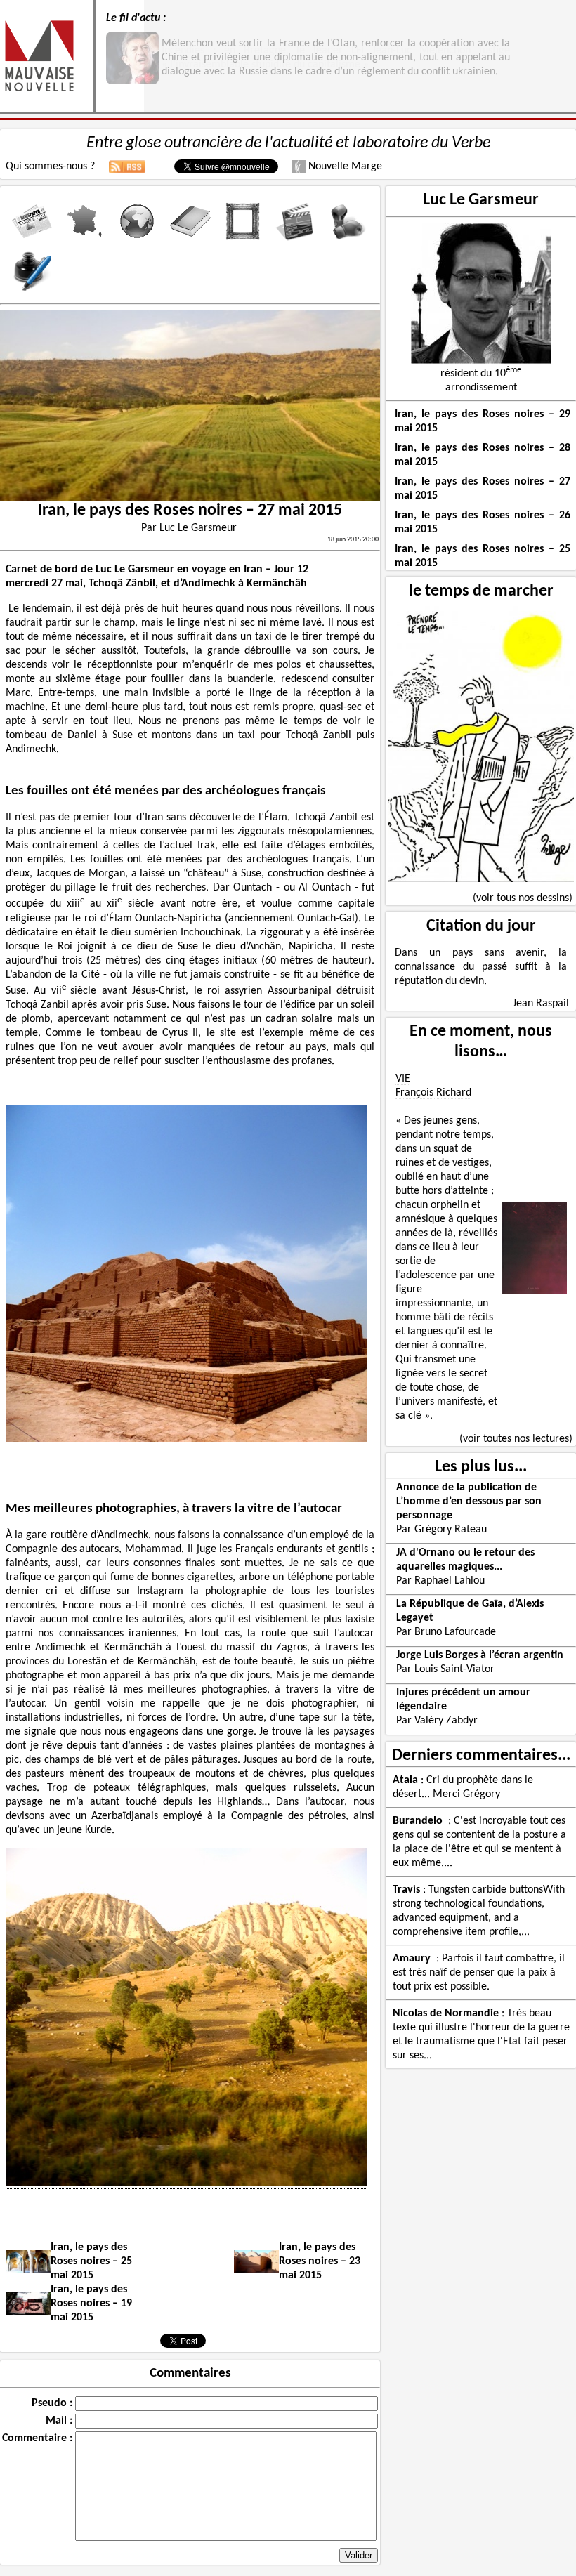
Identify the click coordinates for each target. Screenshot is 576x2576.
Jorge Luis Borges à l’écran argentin (480, 1655)
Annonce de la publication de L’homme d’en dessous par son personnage (469, 1501)
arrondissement (481, 388)
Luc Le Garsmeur (481, 200)
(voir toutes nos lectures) (516, 1439)
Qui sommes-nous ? (50, 166)
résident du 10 (481, 374)
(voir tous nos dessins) (523, 898)
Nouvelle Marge (344, 166)
